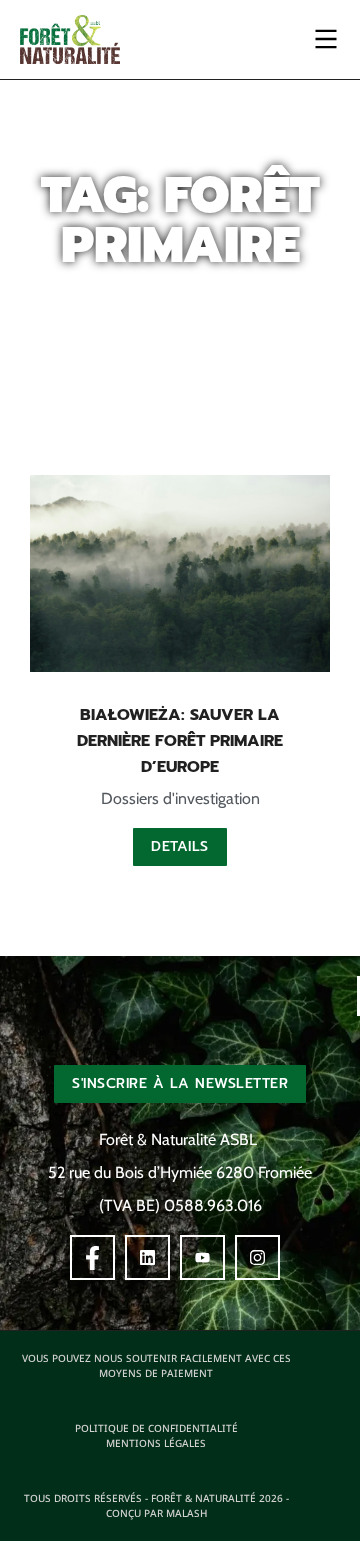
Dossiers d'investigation (180, 798)
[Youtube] (202, 1257)
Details (180, 846)
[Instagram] (257, 1257)
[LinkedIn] (147, 1257)
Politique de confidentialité (156, 1428)
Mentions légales (156, 1443)
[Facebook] (92, 1257)
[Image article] (180, 573)
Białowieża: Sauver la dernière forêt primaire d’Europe (180, 741)
